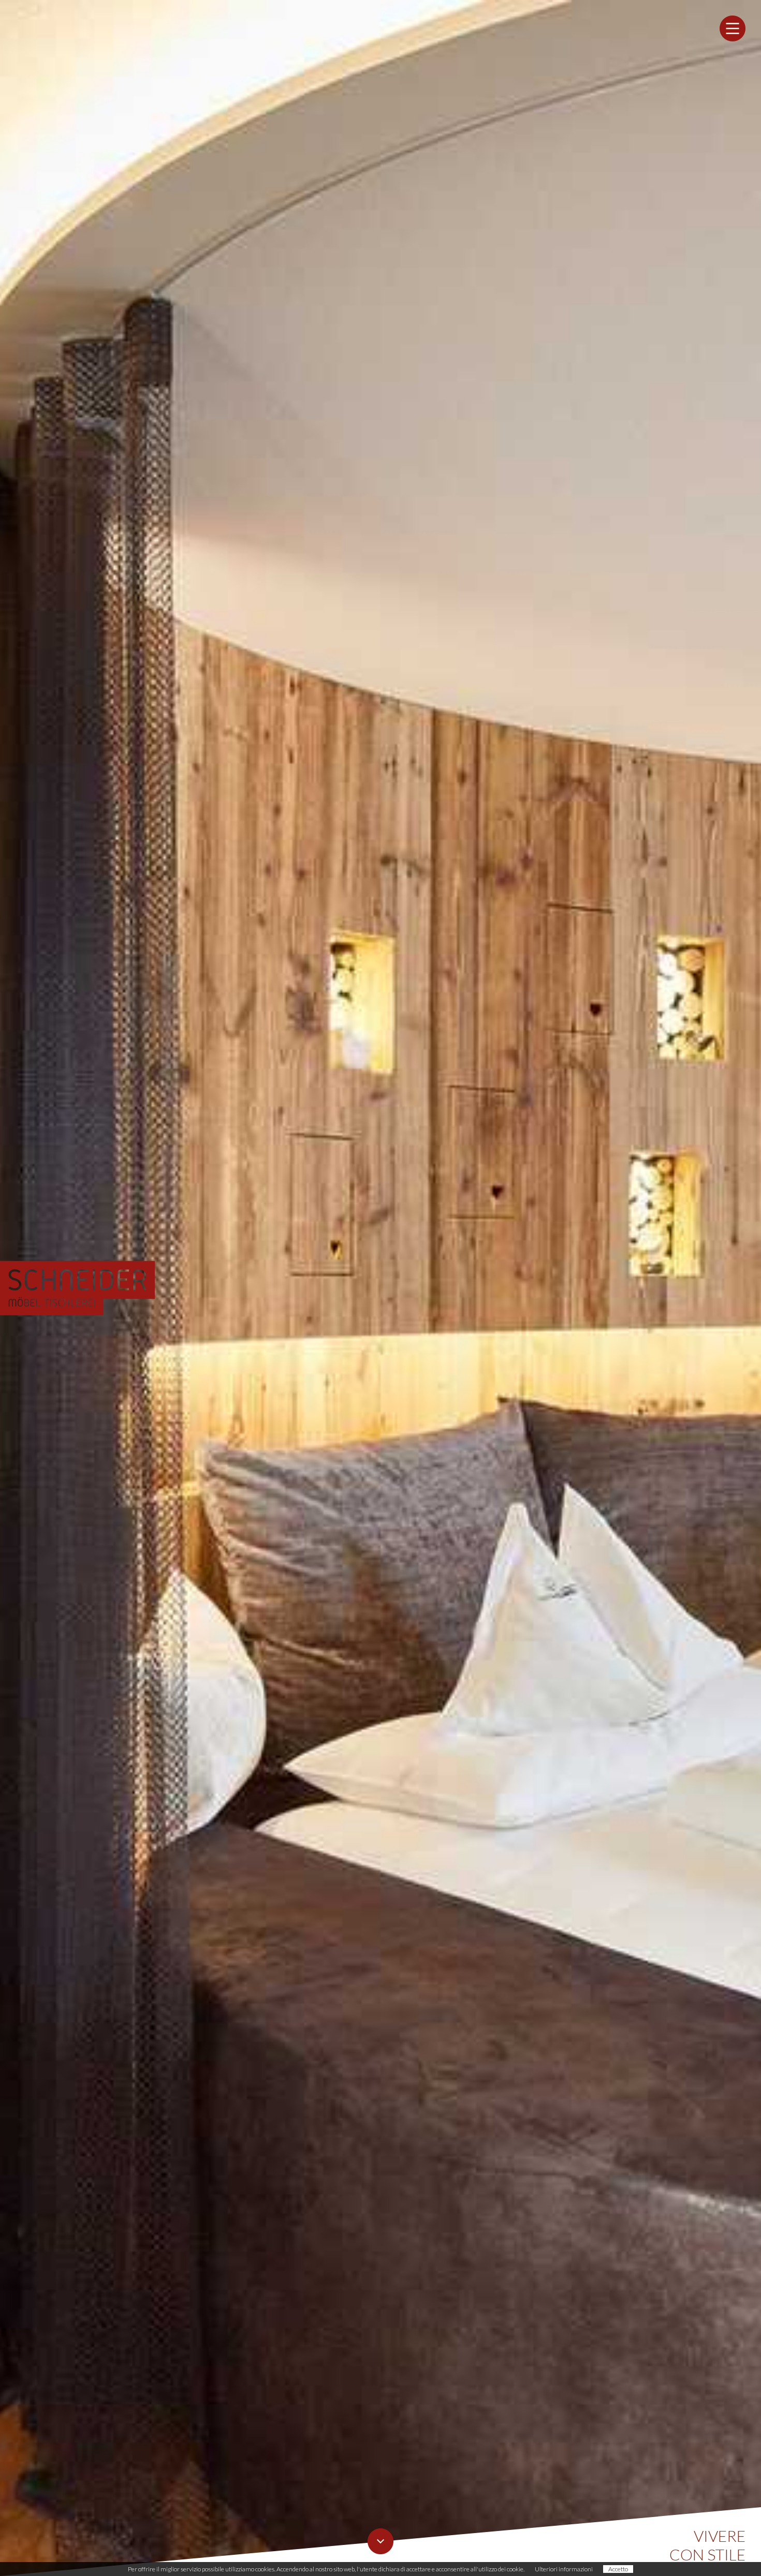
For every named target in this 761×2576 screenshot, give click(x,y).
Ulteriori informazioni (564, 2569)
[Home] (78, 1288)
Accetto (618, 2569)
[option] (380, 1288)
